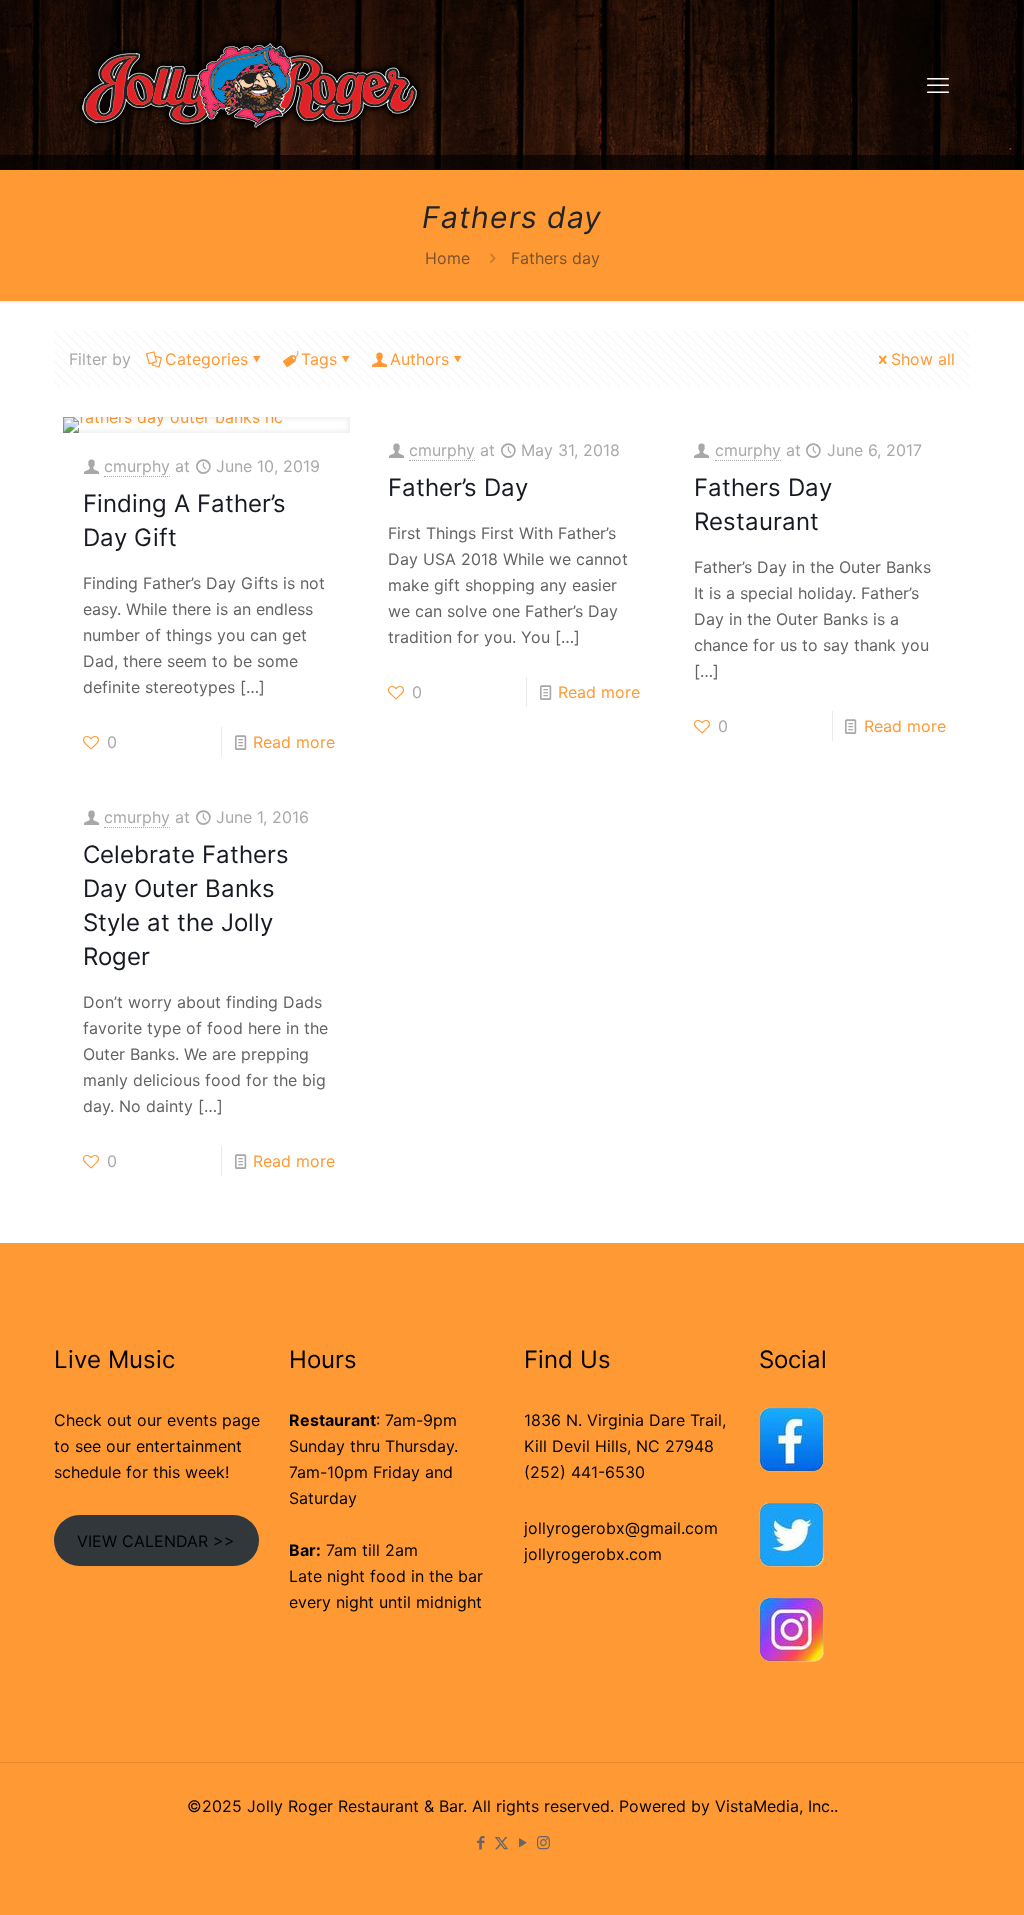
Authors (419, 359)
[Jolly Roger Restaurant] (249, 84)
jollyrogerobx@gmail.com (621, 1528)
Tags (319, 359)
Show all (923, 359)
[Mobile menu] (938, 85)
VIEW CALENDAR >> (156, 1541)
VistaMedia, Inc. (774, 1806)
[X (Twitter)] (501, 1842)
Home (447, 258)
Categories (206, 359)
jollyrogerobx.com (593, 1554)
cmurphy (137, 466)
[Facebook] (480, 1842)
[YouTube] (522, 1842)
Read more (294, 742)
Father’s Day (458, 487)
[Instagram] (543, 1842)
